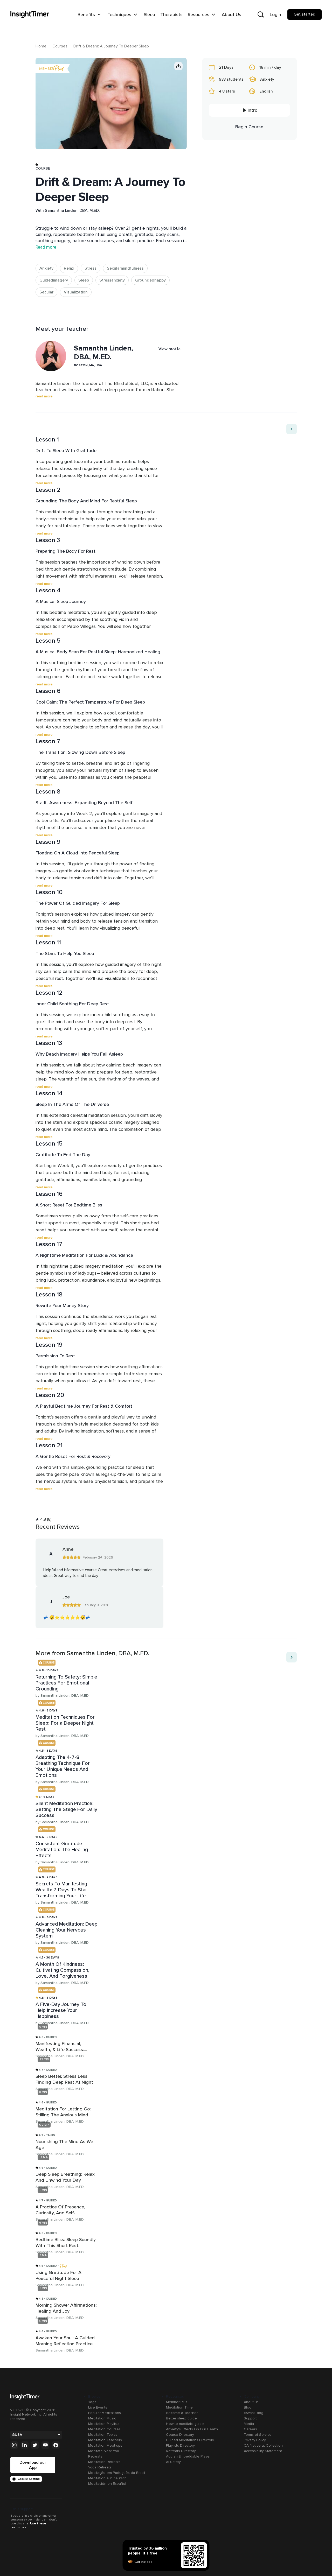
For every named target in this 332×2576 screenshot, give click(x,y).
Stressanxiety (112, 280)
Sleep (84, 280)
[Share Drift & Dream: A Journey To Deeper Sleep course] (178, 66)
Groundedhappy (150, 280)
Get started (305, 14)
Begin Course (249, 127)
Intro (253, 110)
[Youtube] (45, 2445)
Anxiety (46, 268)
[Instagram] (14, 2445)
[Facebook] (56, 2445)
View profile (170, 349)
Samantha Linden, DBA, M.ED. (72, 210)
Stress (91, 268)
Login (275, 15)
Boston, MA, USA (88, 365)
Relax (69, 268)
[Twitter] (35, 2445)
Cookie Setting (29, 2479)
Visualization (76, 292)
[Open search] (261, 15)
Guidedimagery (54, 280)
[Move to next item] (292, 429)
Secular (46, 292)
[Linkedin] (25, 2445)
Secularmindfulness (125, 268)
